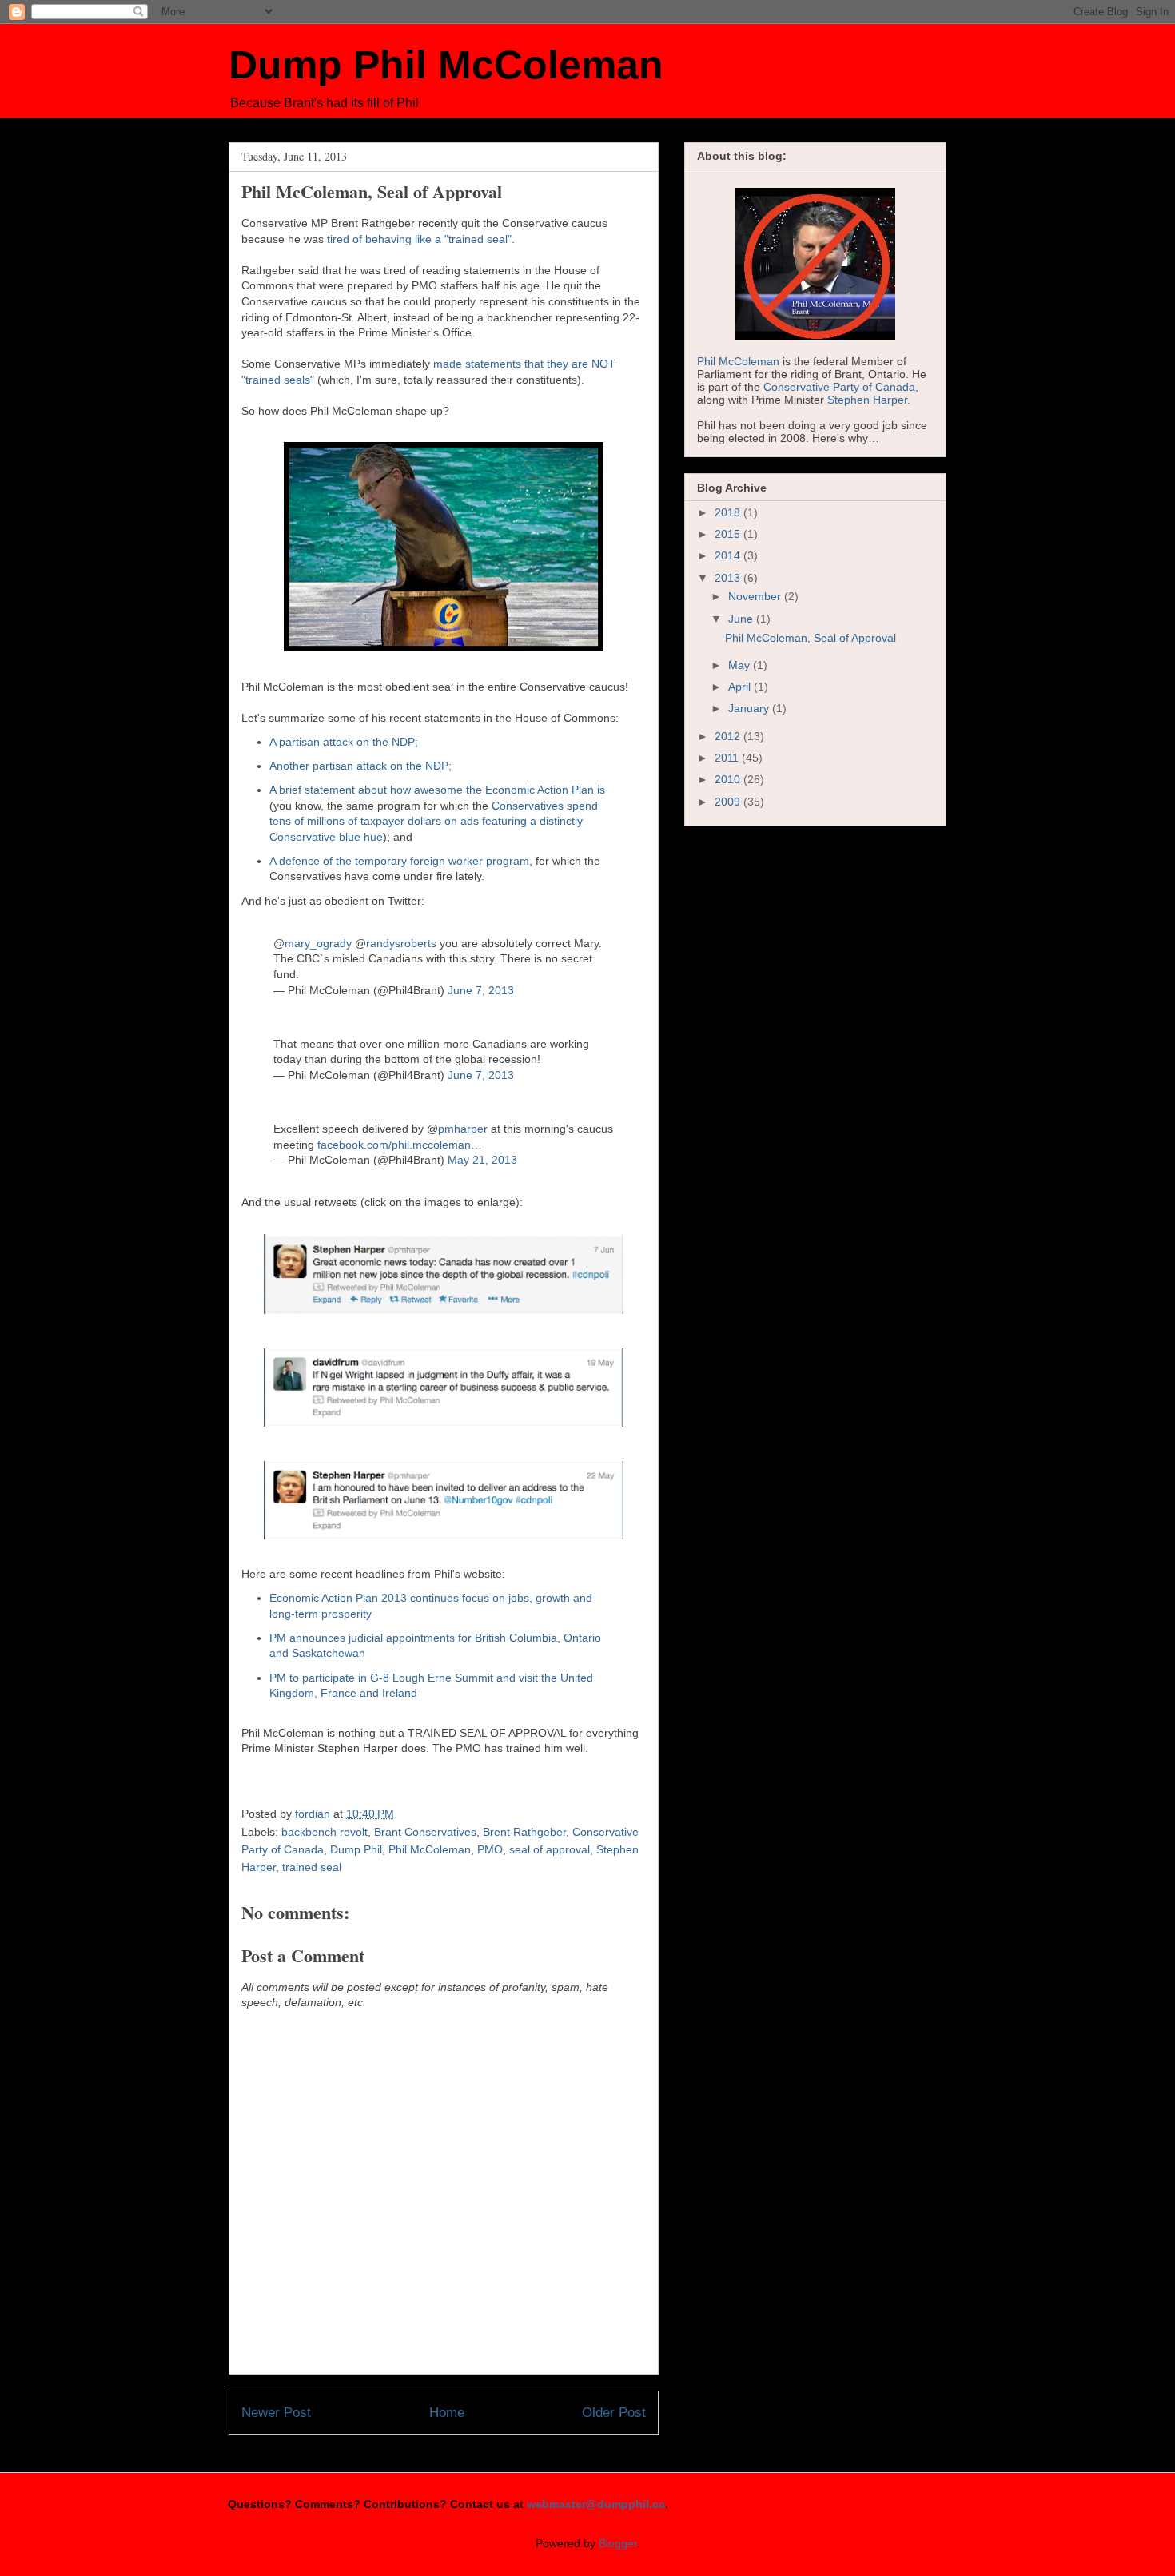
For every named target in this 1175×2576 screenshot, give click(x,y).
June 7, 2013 (481, 990)
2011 (728, 758)
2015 (729, 534)
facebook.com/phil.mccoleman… (400, 1145)
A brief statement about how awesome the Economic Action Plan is (437, 790)
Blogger (618, 2543)
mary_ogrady (318, 943)
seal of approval (550, 1849)
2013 (729, 578)
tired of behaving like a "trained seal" (419, 239)
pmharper (463, 1129)
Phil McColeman (430, 1849)
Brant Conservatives (425, 1832)
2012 (729, 736)
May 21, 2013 (482, 1160)
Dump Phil (356, 1849)
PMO (490, 1849)
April (741, 687)
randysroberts (401, 943)
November (756, 596)
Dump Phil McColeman (446, 65)
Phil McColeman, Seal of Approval (811, 638)
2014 (729, 555)
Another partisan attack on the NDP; (360, 766)
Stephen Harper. (869, 400)
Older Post (614, 2413)
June (742, 619)
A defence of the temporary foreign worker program (399, 861)
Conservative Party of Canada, (841, 387)
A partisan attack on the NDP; (344, 742)
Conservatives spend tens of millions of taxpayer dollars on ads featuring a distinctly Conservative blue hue (434, 821)
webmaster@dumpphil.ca (596, 2504)
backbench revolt (325, 1832)
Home (447, 2413)
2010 (729, 779)
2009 (729, 802)
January (750, 708)
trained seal (312, 1867)
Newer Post (276, 2413)
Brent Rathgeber (524, 1832)
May (741, 665)
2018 (729, 512)
